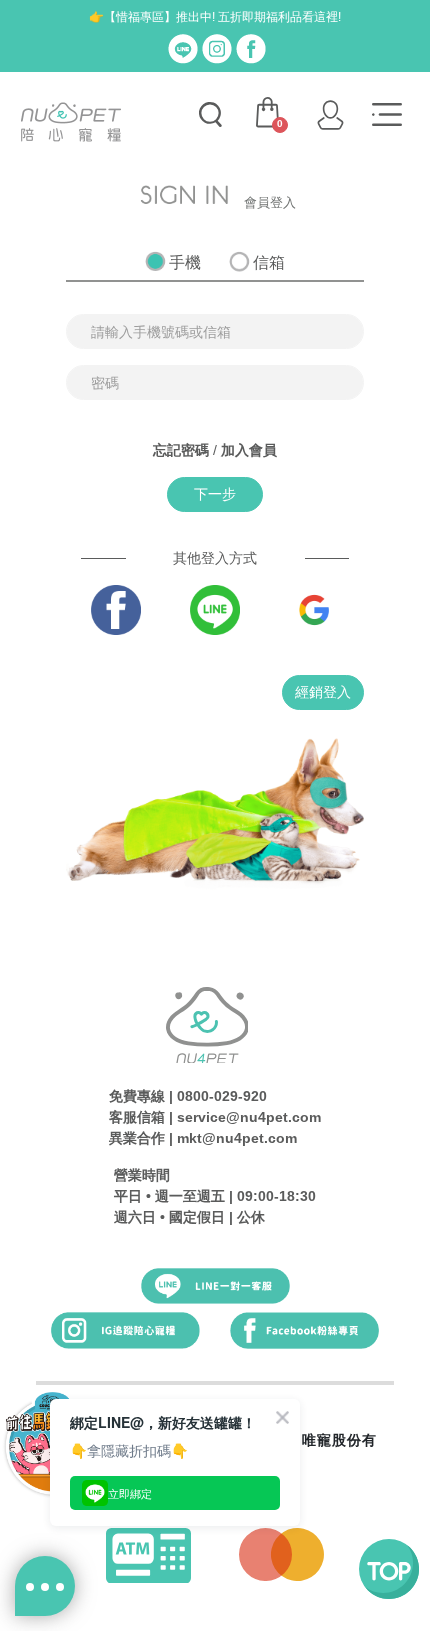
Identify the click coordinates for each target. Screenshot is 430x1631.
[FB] (251, 48)
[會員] (330, 115)
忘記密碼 (181, 450)
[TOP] (389, 1569)
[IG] (217, 48)
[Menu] (387, 115)
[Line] (183, 48)
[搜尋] (210, 115)
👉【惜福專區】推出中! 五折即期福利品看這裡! (215, 17)
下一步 (215, 494)
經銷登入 (323, 692)
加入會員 (249, 450)
